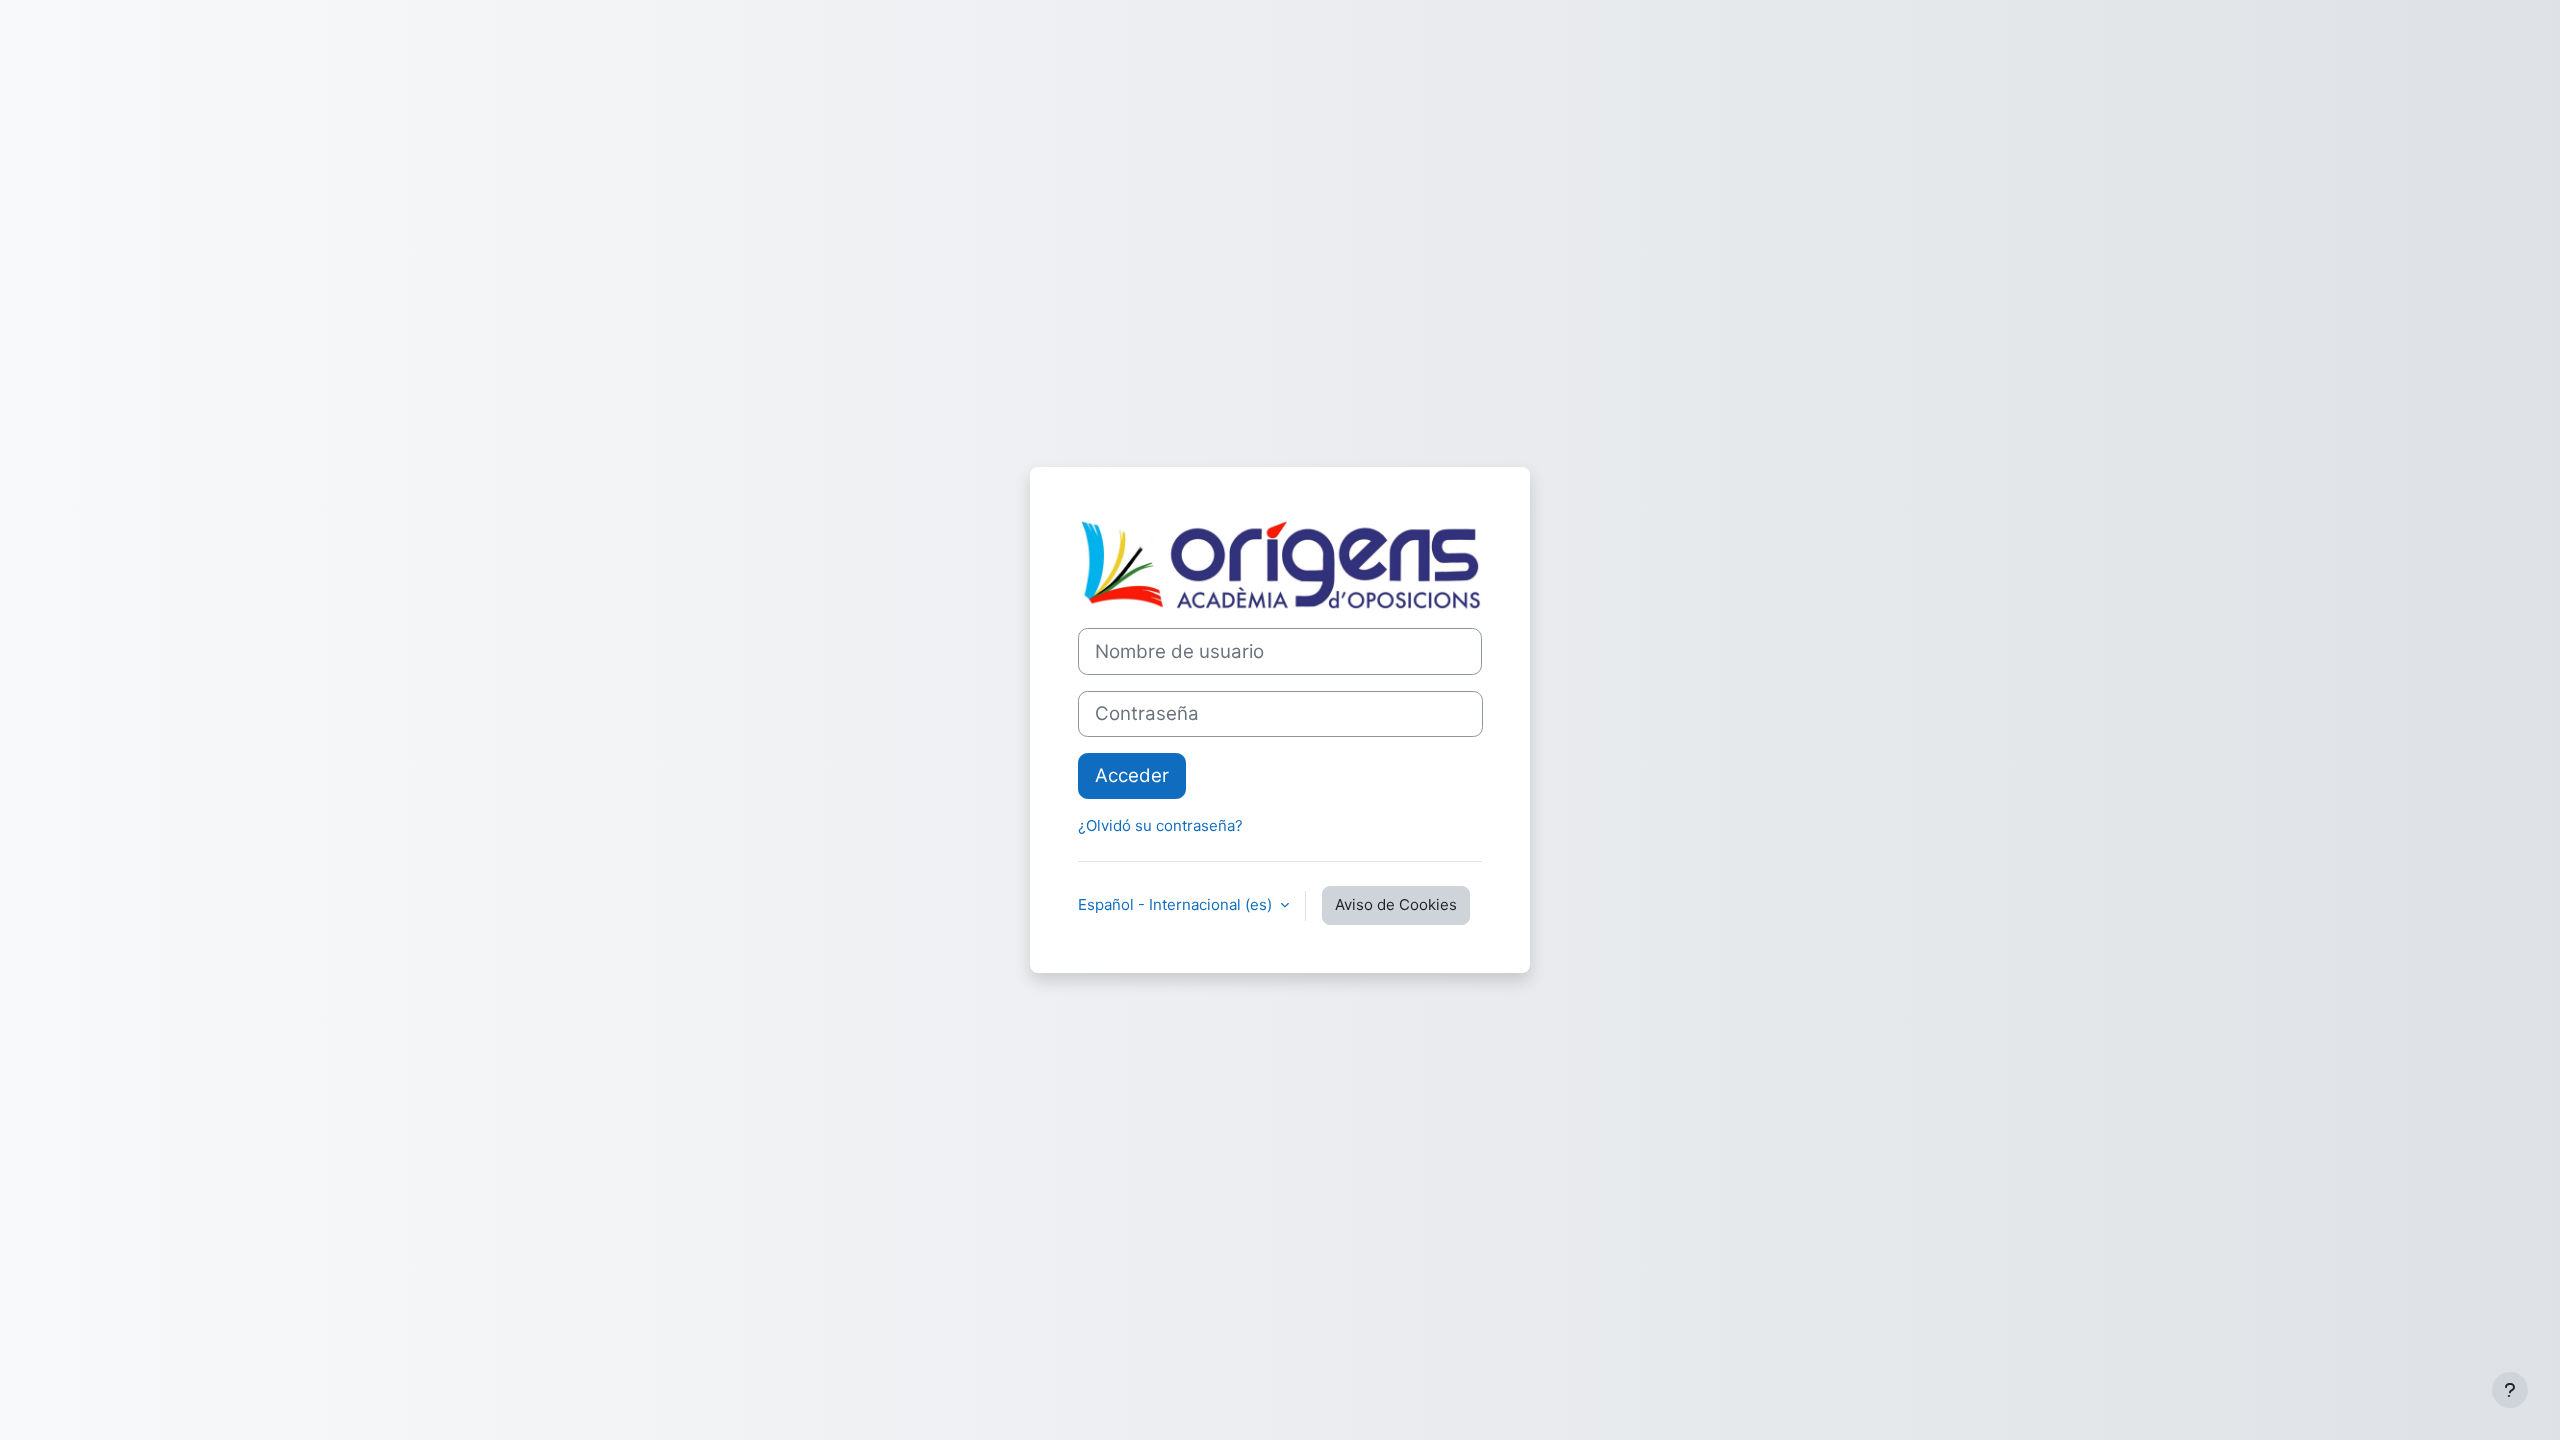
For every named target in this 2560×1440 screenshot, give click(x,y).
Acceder (1132, 775)
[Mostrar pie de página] (2510, 1390)
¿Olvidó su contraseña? (1160, 825)
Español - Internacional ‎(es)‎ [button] (1177, 904)
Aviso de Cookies (1396, 904)
